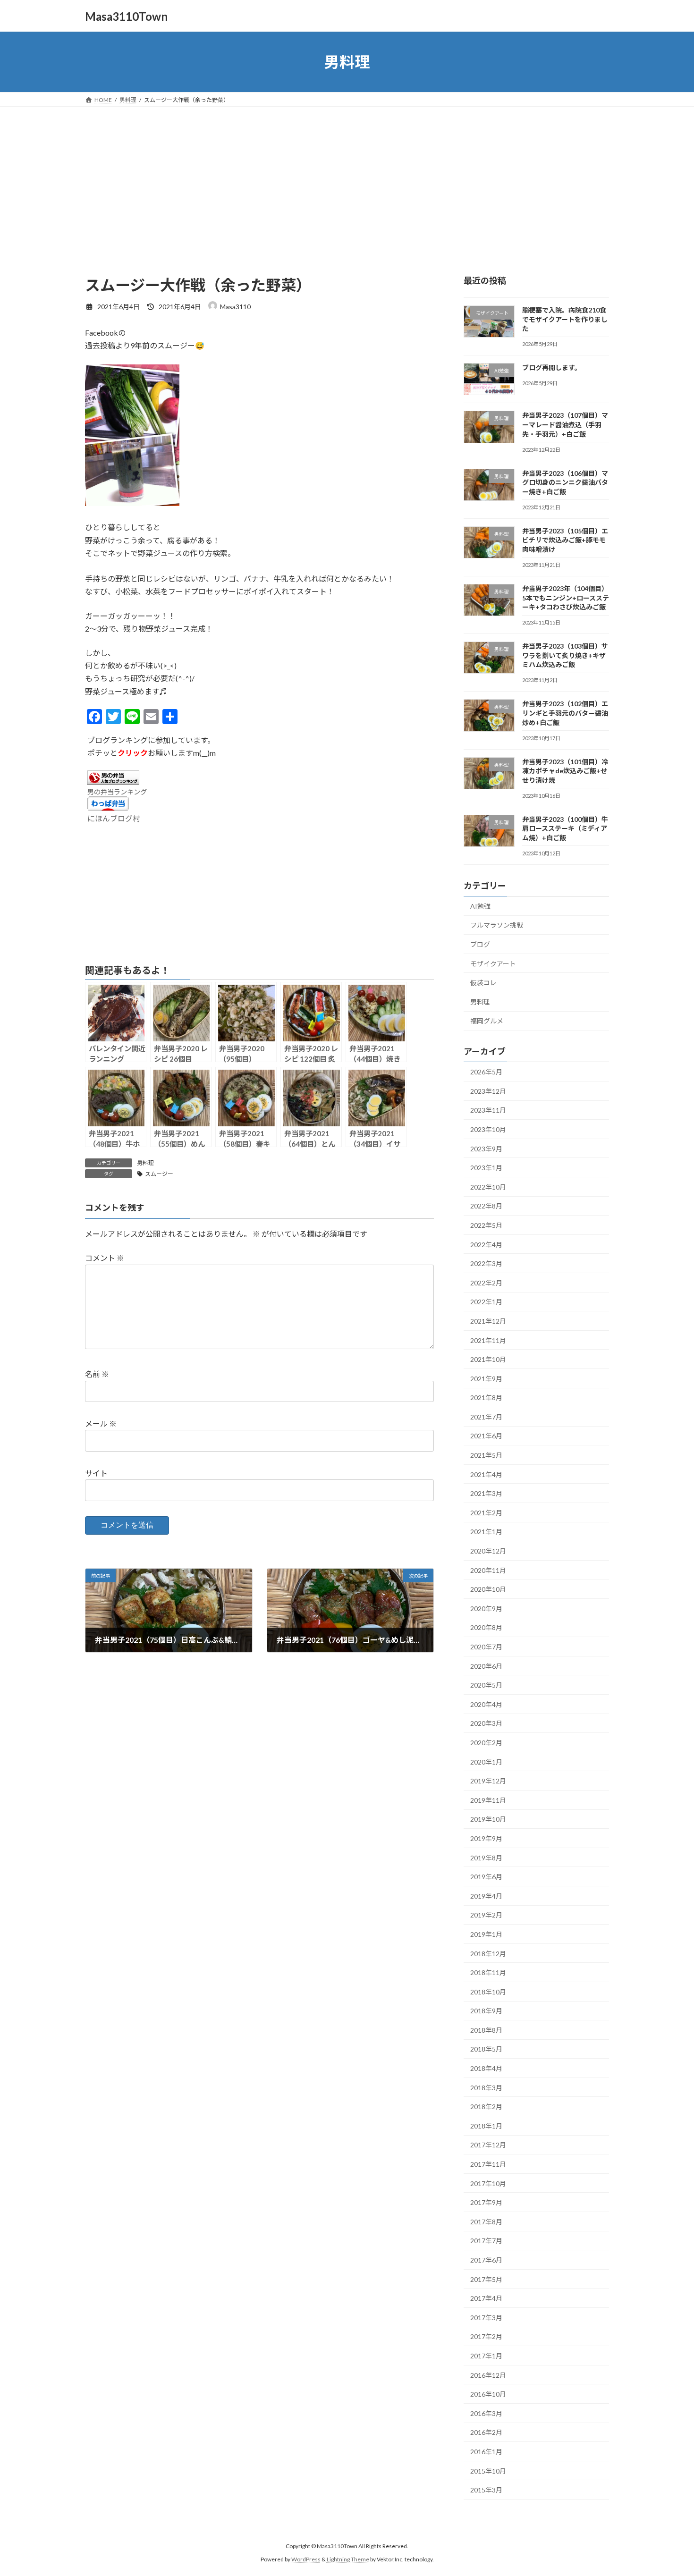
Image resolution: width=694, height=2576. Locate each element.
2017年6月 (486, 2260)
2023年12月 (488, 1091)
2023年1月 (486, 1168)
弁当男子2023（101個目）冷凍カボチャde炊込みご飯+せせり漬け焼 (565, 771)
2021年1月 (486, 1532)
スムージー (159, 1174)
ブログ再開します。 (552, 367)
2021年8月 (486, 1398)
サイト (96, 1473)
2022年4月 (486, 1245)
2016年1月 (486, 2452)
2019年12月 (488, 1781)
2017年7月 (486, 2241)
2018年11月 (488, 1972)
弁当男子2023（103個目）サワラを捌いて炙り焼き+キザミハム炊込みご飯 (565, 655)
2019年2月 (486, 1915)
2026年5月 (486, 1072)
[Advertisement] (347, 177)
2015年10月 (488, 2471)
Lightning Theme (348, 2560)
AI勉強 (480, 906)
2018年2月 (486, 2107)
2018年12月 (488, 1954)
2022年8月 (486, 1206)
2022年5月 (486, 1225)
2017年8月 (486, 2222)
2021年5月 (486, 1455)
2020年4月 (486, 1704)
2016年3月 (486, 2413)
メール (101, 1423)
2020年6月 (486, 1666)
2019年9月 (486, 1838)
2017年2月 (486, 2337)
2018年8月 (486, 2030)
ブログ (480, 944)
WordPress (306, 2560)
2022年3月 (486, 1263)
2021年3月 (486, 1493)
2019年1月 (486, 1934)
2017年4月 (486, 2298)
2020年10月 (488, 1589)
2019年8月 (486, 1858)
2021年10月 (488, 1359)
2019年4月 (486, 1896)
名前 (97, 1374)
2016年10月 (488, 2394)
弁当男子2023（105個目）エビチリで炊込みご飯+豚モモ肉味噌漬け (565, 540)
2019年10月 (488, 1820)
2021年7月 (486, 1417)
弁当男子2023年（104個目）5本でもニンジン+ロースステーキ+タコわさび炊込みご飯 (566, 598)
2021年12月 (488, 1321)
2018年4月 (486, 2068)
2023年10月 (488, 1129)
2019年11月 (488, 1800)
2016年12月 (488, 2375)
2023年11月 (488, 1111)
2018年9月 (486, 2011)
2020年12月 (488, 1551)
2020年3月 (486, 1724)
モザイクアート (493, 964)
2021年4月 (486, 1474)
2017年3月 (486, 2318)
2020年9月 (486, 1609)
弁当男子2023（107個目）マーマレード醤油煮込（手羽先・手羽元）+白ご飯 (565, 425)
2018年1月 (486, 2126)
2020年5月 (486, 1685)
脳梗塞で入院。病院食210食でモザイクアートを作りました (565, 319)
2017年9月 (486, 2202)
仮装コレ (483, 983)
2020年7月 (486, 1647)
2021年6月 (486, 1436)
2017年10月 (488, 2183)
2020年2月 (486, 1743)
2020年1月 (486, 1762)
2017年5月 (486, 2279)
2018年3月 (486, 2088)
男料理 (145, 1163)
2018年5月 (486, 2049)
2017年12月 (488, 2145)
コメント (105, 1258)
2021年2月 (486, 1513)
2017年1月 (486, 2356)
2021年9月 (486, 1379)
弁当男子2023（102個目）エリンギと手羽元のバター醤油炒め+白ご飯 (565, 713)
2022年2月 (486, 1283)
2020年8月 (486, 1628)
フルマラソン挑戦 (497, 925)
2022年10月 (488, 1187)
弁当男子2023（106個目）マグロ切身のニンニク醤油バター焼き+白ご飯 (565, 482)
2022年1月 (486, 1302)
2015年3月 (486, 2490)
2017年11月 (488, 2164)
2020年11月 (488, 1570)
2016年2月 (486, 2433)
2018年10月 (488, 1992)
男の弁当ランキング (117, 792)
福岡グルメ (487, 1021)
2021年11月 (488, 1340)
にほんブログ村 (114, 818)
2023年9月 (486, 1149)
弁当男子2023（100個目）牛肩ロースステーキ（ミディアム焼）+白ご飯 (565, 828)
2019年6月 (486, 1877)
